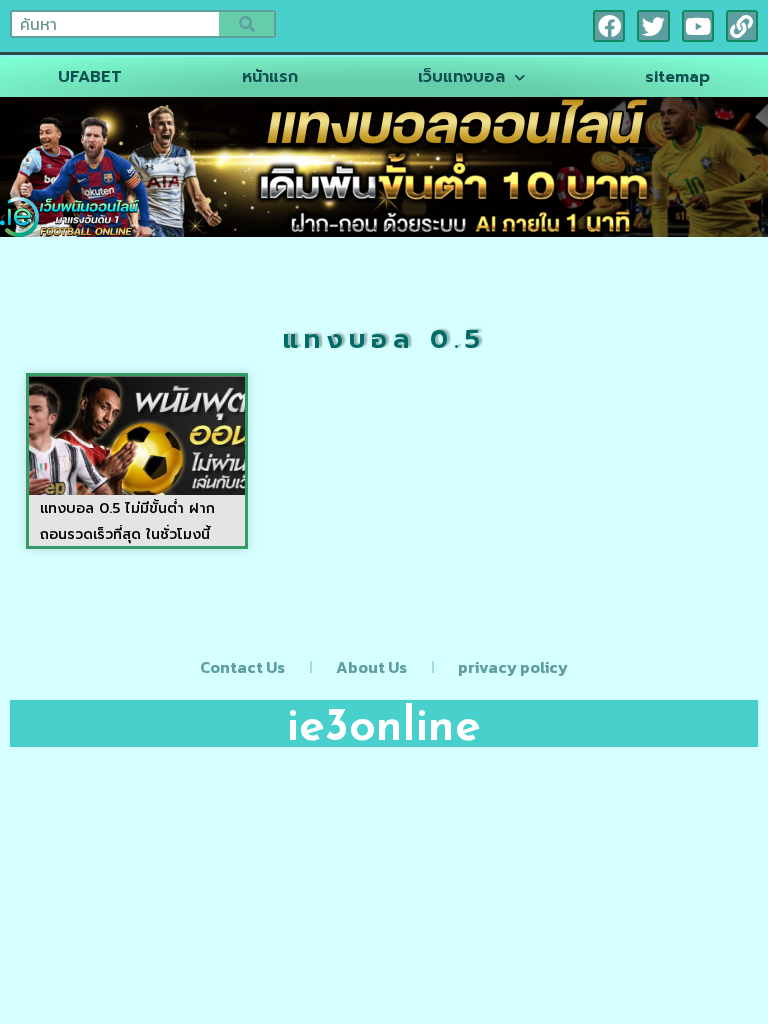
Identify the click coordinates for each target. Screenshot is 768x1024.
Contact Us (242, 667)
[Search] (246, 24)
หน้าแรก (270, 77)
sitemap (677, 77)
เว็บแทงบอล (461, 77)
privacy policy (513, 667)
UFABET (90, 77)
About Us (371, 667)
